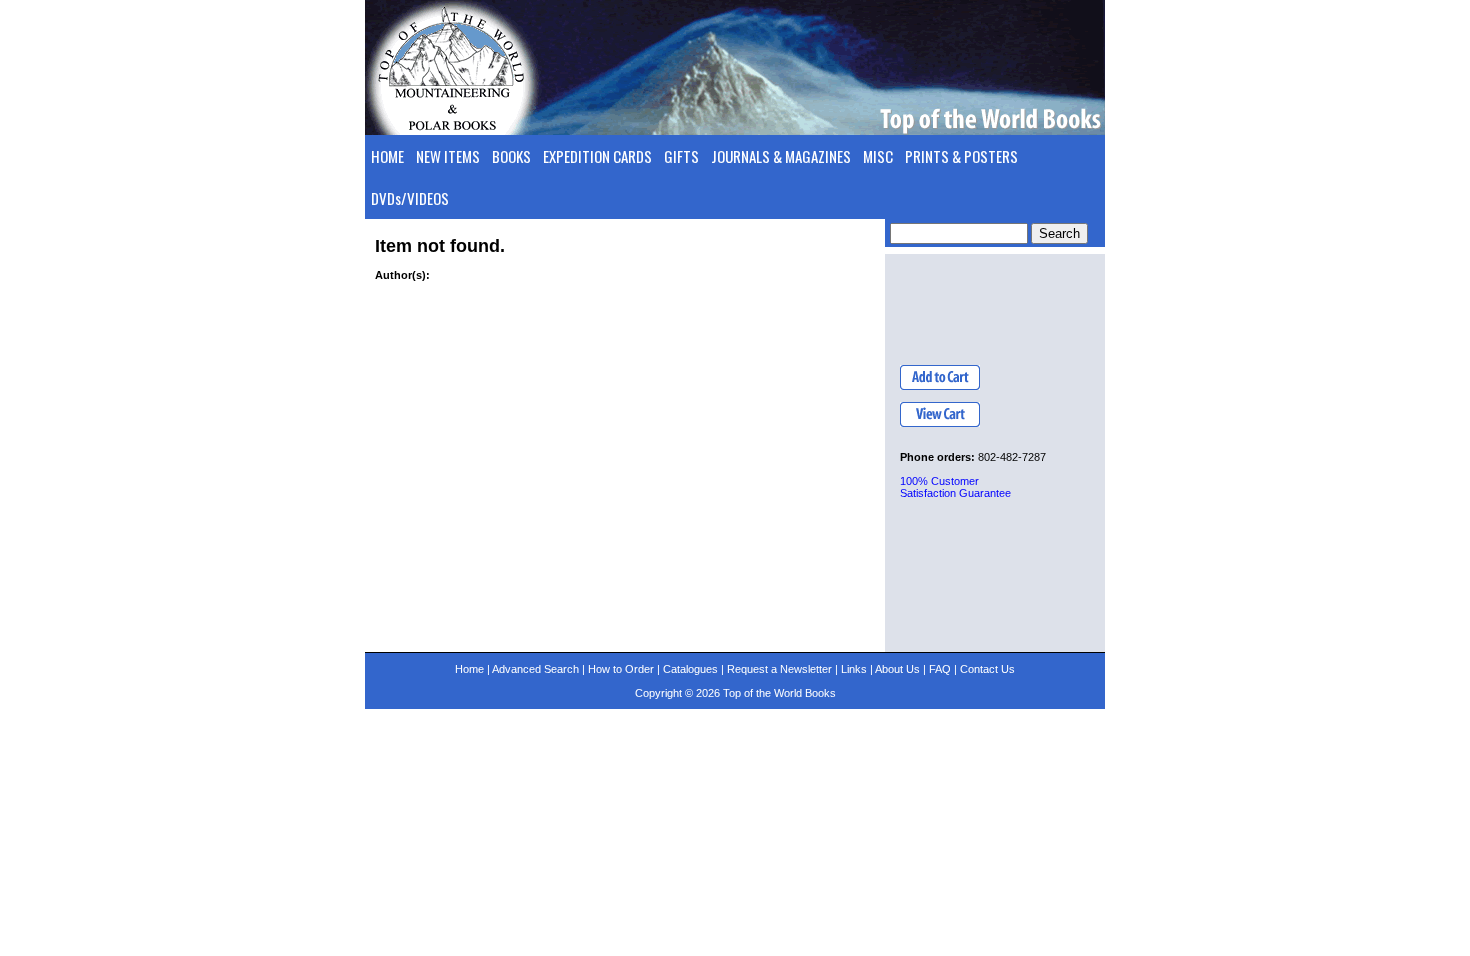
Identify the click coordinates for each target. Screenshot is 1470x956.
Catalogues (690, 669)
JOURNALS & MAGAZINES (781, 156)
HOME (387, 156)
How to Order (621, 669)
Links (854, 669)
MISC (878, 156)
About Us (897, 669)
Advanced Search (535, 669)
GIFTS (681, 156)
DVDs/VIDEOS (410, 198)
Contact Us (987, 669)
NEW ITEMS (448, 156)
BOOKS (511, 156)
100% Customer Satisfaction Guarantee (955, 487)
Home (469, 669)
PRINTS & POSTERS (961, 156)
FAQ (940, 669)
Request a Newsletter (779, 669)
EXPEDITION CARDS (597, 156)
